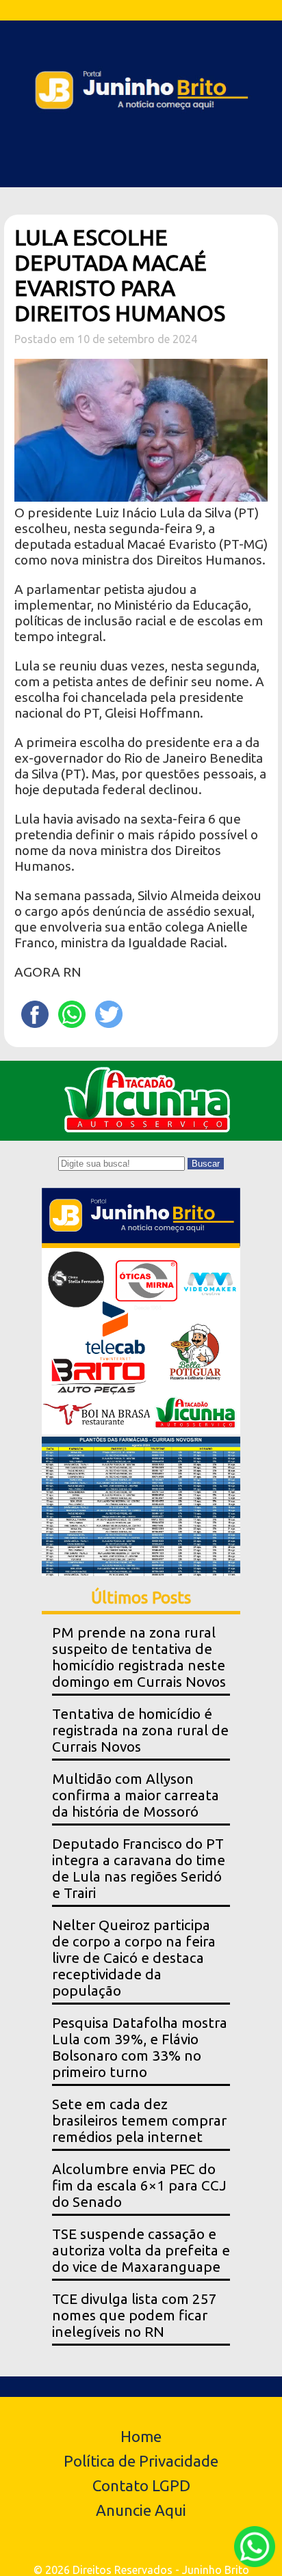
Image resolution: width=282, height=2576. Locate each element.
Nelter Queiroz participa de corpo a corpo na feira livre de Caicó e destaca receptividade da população (134, 1958)
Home (141, 2436)
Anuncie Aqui (141, 2510)
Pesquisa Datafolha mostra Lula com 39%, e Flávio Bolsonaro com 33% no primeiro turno (140, 2047)
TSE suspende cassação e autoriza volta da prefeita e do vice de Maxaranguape (141, 2250)
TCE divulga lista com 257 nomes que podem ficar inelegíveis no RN (134, 2315)
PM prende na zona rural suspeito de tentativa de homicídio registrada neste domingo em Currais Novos (139, 1657)
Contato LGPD (141, 2485)
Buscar (206, 1164)
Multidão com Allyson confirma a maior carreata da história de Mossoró (136, 1795)
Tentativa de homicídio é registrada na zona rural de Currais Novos (140, 1730)
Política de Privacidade (141, 2461)
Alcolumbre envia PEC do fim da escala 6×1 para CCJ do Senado (139, 2185)
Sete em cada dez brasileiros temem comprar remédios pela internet (139, 2120)
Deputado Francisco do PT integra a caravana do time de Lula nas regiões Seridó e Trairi (139, 1868)
